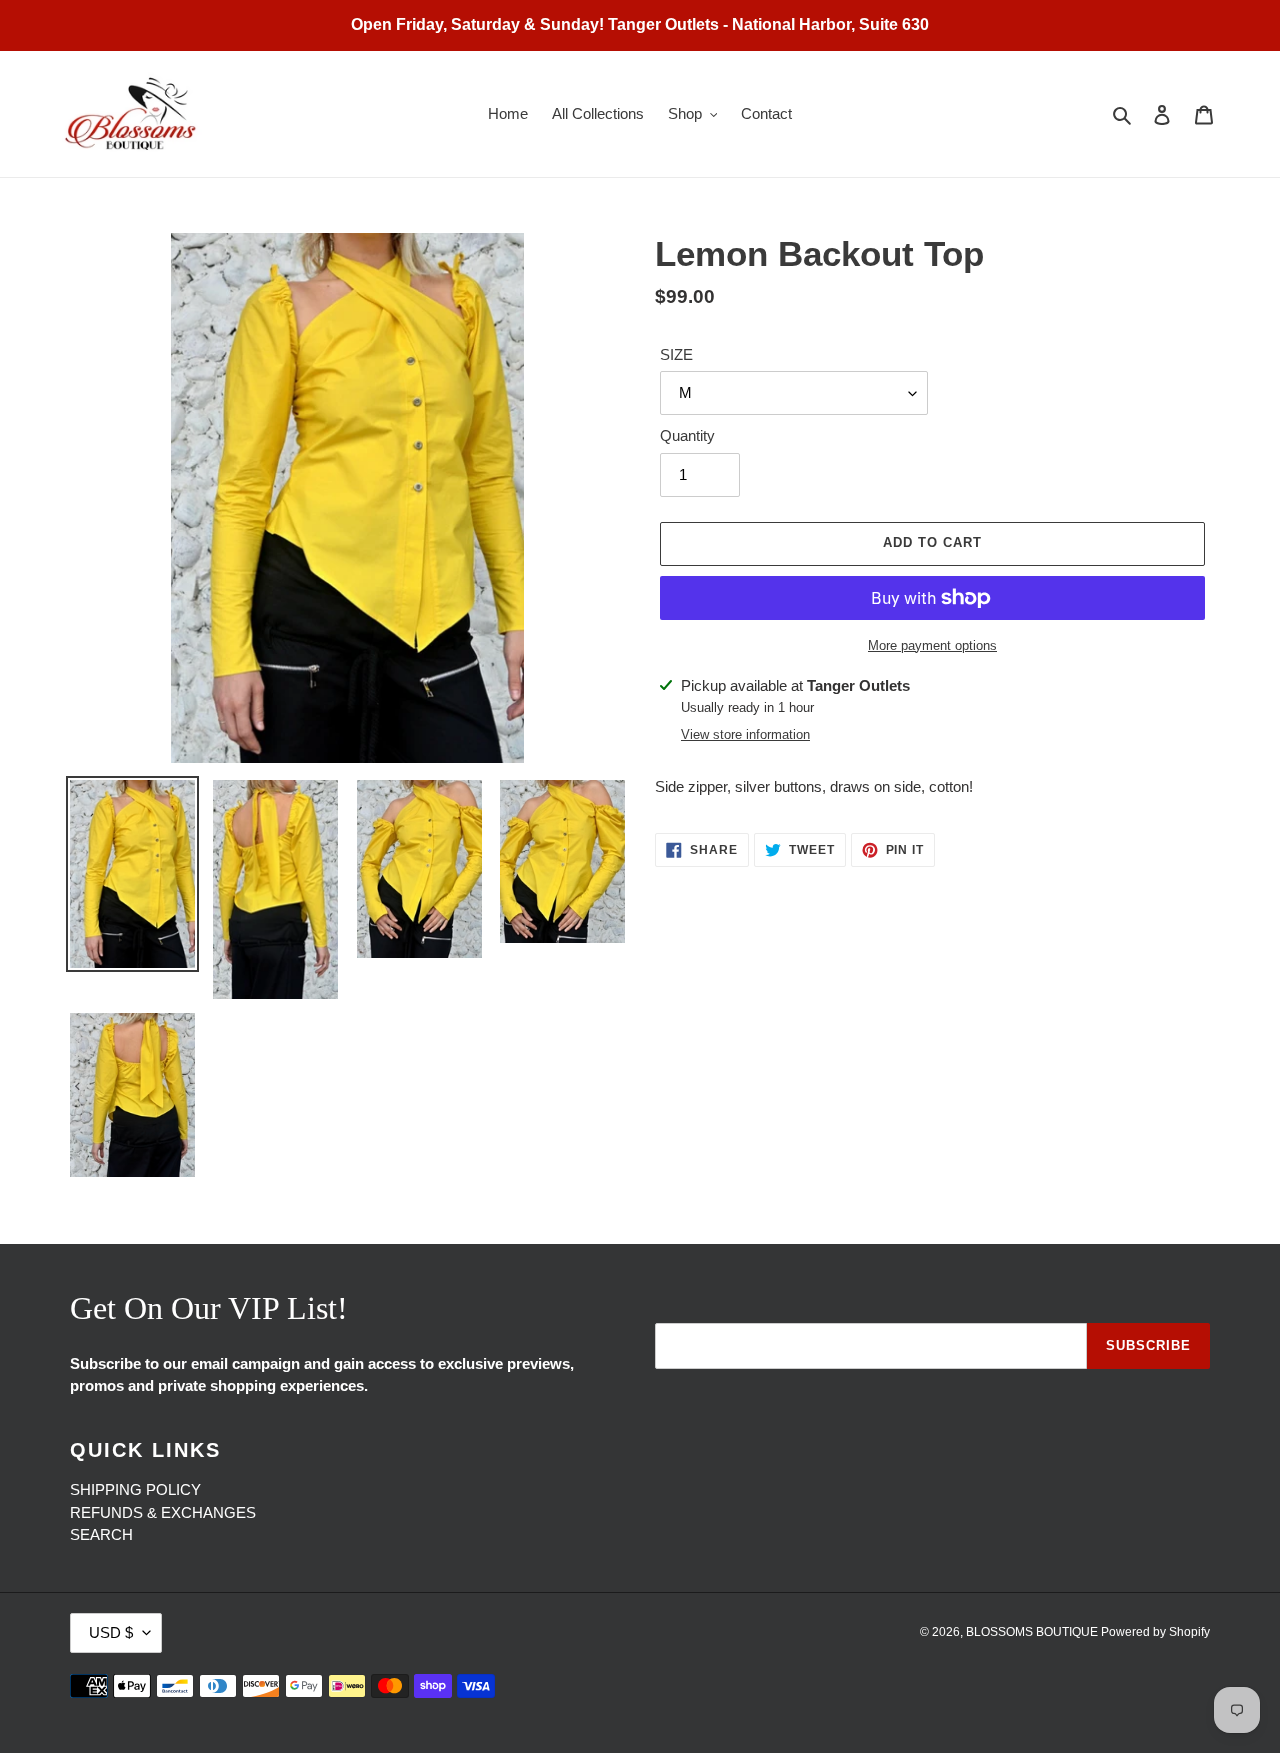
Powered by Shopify (1155, 1632)
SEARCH (101, 1534)
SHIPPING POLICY (135, 1489)
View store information (745, 734)
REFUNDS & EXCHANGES (163, 1512)
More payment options (932, 645)
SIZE (676, 354)
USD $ (111, 1632)
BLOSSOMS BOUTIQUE (1033, 1632)
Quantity (687, 435)
